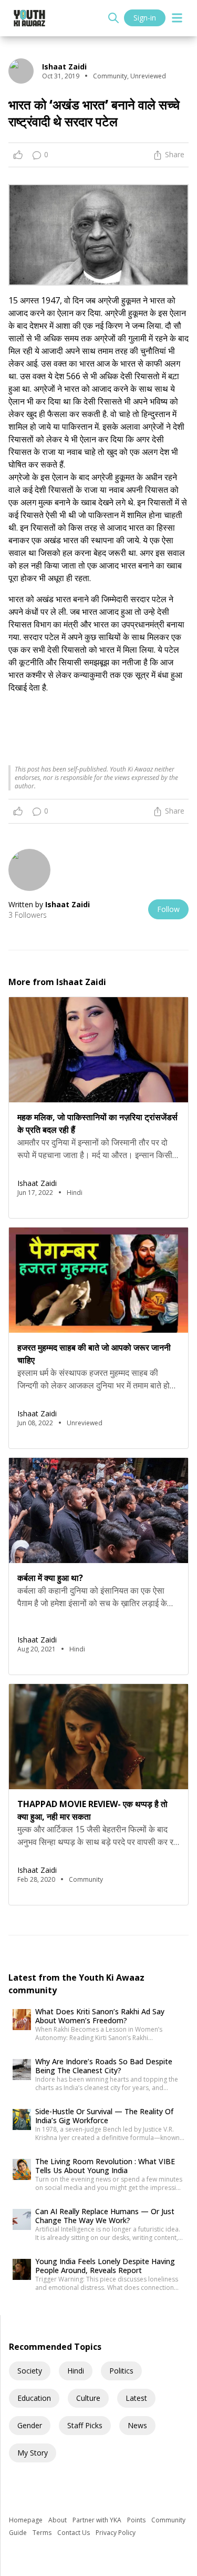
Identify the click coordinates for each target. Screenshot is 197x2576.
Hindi (76, 2371)
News (137, 2425)
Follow (168, 909)
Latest (136, 2398)
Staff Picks (85, 2425)
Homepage (27, 2520)
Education (34, 2398)
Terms (43, 2533)
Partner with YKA (98, 2520)
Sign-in (145, 18)
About (58, 2520)
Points (137, 2520)
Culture (88, 2398)
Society (30, 2371)
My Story (33, 2453)
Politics (121, 2371)
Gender (30, 2425)
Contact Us (74, 2533)
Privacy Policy (116, 2533)
